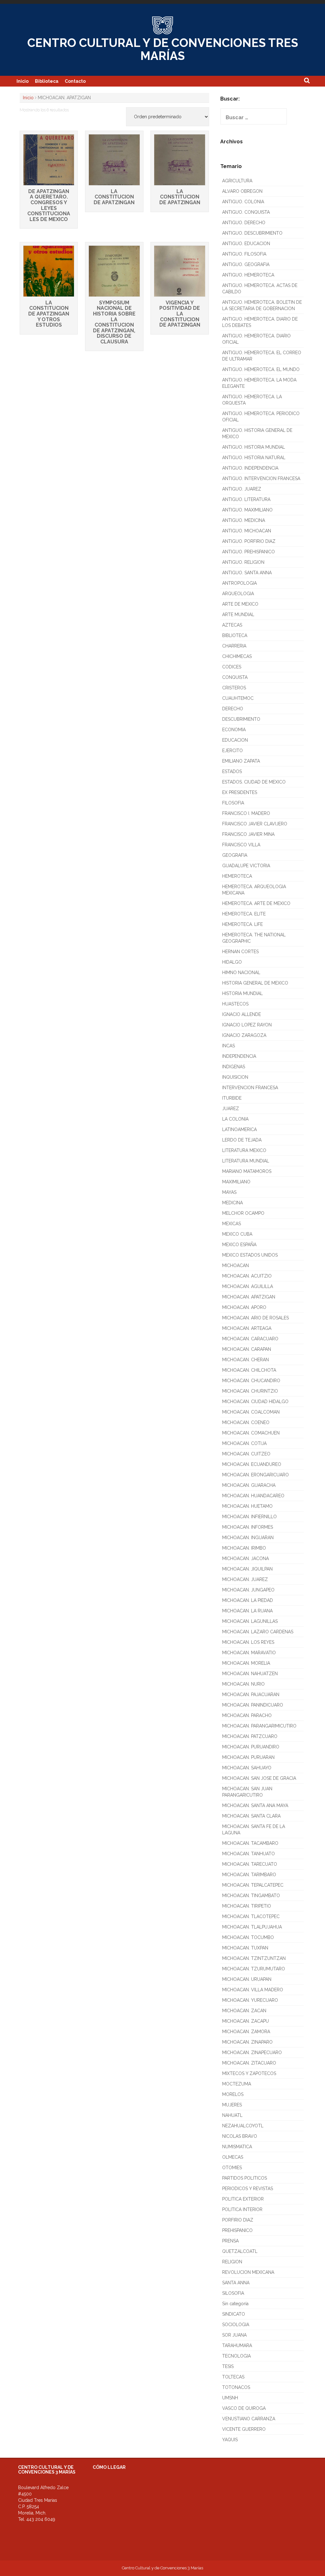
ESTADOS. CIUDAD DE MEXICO (254, 782)
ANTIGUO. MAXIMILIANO (247, 510)
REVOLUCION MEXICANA (248, 2272)
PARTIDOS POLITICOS (245, 2178)
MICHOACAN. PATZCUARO (250, 1736)
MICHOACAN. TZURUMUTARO (254, 1969)
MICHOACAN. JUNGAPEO (248, 1590)
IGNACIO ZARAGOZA (244, 1035)
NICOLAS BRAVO (240, 2136)
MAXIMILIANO (236, 1182)
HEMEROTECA (237, 876)
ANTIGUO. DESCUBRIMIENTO (252, 233)
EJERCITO (232, 751)
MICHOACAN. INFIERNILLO (249, 1517)
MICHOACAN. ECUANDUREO (252, 1464)
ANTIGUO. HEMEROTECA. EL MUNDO (261, 369)
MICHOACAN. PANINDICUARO (253, 1705)
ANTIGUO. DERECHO (244, 223)
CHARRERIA (234, 646)
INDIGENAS (234, 1067)
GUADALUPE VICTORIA (246, 866)
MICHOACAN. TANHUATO (249, 1854)
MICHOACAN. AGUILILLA (248, 1286)
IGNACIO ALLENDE (242, 1014)
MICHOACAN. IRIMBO (244, 1548)
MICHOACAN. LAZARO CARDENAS (258, 1632)
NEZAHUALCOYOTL (243, 2126)
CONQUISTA (235, 677)
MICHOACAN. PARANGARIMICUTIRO (259, 1726)
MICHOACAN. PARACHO (247, 1715)
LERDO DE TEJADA (242, 1140)
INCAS (229, 1046)
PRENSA (230, 2241)
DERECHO (233, 709)
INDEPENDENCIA (239, 1056)
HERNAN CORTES (240, 952)
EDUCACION (235, 740)
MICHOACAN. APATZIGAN (249, 1297)
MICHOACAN (235, 1265)
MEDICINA (232, 1203)
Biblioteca (47, 81)
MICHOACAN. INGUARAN (248, 1538)
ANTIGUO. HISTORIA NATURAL (254, 458)
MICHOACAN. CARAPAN (247, 1349)
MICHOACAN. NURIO (243, 1684)
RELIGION (232, 2262)
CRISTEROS (234, 688)
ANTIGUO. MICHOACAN (247, 531)
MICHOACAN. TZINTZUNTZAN (254, 1958)
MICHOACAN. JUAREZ (245, 1579)
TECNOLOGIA (236, 2356)
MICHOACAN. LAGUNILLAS (250, 1621)
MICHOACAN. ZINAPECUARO (252, 2052)
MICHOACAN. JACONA (245, 1558)
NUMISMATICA (237, 2147)
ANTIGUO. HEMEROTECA (248, 275)
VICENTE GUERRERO (244, 2429)
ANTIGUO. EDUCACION (246, 244)
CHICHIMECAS (237, 656)
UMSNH (230, 2398)
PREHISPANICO (237, 2230)
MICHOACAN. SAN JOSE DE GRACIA (259, 1778)
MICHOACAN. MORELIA (246, 1663)
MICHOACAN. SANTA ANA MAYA (255, 1805)
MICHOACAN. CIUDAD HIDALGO (255, 1402)
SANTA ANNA (236, 2283)
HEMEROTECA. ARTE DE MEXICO (256, 903)
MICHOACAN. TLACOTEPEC (251, 1916)
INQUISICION (235, 1077)
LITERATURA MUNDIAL (246, 1161)
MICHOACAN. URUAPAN (247, 1979)
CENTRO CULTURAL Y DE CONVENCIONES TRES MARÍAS (163, 49)
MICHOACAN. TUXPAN (245, 1948)
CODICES (232, 667)
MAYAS (229, 1192)
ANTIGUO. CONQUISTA (246, 212)
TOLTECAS (233, 2377)
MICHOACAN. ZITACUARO (249, 2063)
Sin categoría (235, 2304)
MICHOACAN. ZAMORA (246, 2032)
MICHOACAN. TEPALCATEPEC (253, 1885)
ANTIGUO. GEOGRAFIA (246, 264)
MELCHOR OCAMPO (243, 1213)
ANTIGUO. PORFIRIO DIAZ (249, 541)
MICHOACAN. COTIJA (244, 1443)
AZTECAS (232, 625)
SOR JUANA (234, 2335)
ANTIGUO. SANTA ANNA (247, 573)
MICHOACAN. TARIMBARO (249, 1875)
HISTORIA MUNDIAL (242, 993)
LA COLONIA (235, 1119)
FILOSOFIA (233, 803)
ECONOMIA (234, 730)
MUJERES (232, 2105)
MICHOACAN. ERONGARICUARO (255, 1475)
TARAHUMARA (237, 2345)
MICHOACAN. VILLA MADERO (253, 1990)
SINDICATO (234, 2314)
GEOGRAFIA (235, 855)
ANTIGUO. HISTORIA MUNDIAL (254, 447)
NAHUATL (232, 2115)
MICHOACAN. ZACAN (244, 2011)
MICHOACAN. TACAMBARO (250, 1843)
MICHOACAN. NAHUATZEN (250, 1674)
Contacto (75, 81)
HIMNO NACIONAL (241, 973)
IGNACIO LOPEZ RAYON (247, 1025)
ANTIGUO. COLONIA (243, 202)
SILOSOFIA (233, 2293)
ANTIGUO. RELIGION (243, 562)
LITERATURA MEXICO (244, 1150)
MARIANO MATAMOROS (247, 1171)
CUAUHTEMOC (238, 698)
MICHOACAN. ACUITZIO (247, 1276)
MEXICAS (232, 1224)
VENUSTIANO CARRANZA (249, 2419)
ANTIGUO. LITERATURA (246, 499)
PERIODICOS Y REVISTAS (248, 2189)
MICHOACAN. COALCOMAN (251, 1412)
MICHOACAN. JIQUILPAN (247, 1569)
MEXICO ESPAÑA (239, 1245)
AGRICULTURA (237, 181)
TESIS (228, 2366)
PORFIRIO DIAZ (238, 2220)
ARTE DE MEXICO (240, 604)
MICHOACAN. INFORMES (248, 1527)
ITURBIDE (232, 1098)
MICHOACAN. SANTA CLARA (251, 1816)
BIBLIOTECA (235, 635)
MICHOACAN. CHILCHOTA (249, 1370)
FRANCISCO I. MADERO (246, 813)
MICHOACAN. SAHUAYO (247, 1768)
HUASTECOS (235, 1004)
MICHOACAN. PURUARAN (248, 1757)
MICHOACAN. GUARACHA (249, 1485)
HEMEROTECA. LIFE (242, 924)
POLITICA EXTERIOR (243, 2199)
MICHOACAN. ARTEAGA (247, 1328)
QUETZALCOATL (240, 2251)
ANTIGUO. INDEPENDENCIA (250, 468)
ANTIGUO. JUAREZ (242, 489)
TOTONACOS (236, 2387)
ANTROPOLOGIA (239, 583)
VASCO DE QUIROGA (244, 2408)
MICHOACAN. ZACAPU (245, 2021)
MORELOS (233, 2094)
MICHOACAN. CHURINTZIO (250, 1391)
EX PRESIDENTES (240, 792)
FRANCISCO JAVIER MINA (248, 834)
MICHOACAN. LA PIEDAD (248, 1600)
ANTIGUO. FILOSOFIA (244, 254)
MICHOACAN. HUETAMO (247, 1506)
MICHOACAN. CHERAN (245, 1360)
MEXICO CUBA (237, 1234)
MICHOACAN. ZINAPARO (247, 2042)
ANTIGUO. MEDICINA (244, 520)
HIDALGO (232, 962)
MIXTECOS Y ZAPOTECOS (249, 2073)
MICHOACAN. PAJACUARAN (251, 1695)
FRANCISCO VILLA (241, 845)
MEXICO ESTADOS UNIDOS (250, 1255)
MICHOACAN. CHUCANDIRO (251, 1381)
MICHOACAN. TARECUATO (250, 1864)
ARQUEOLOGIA (238, 594)
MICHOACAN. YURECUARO (250, 2000)
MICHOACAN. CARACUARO (250, 1339)
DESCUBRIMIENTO (241, 719)
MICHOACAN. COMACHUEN (251, 1433)
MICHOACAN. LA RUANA (247, 1611)
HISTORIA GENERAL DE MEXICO (255, 983)
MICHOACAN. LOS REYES (248, 1642)
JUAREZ (231, 1109)
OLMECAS (233, 2157)
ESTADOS (232, 771)
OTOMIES (232, 2168)
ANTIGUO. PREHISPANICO (249, 552)
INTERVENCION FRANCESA (250, 1088)
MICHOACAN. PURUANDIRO (251, 1747)
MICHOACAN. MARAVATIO (249, 1653)
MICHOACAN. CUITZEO (246, 1454)
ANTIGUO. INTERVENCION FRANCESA (261, 478)
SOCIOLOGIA (236, 2325)
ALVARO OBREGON (242, 191)
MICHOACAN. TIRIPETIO (247, 1906)
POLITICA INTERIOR (242, 2209)
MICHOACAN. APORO (244, 1307)
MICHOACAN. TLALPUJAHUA (252, 1927)
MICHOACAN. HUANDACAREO (253, 1496)
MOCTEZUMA (237, 2084)
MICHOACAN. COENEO (246, 1422)
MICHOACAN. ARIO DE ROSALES (255, 1318)
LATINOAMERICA (239, 1129)
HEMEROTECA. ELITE (244, 914)
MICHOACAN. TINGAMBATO (251, 1896)
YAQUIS (230, 2440)
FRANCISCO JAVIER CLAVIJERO (255, 824)
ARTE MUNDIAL (238, 615)
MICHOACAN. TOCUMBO (248, 1937)
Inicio (23, 81)
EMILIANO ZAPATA (241, 761)
